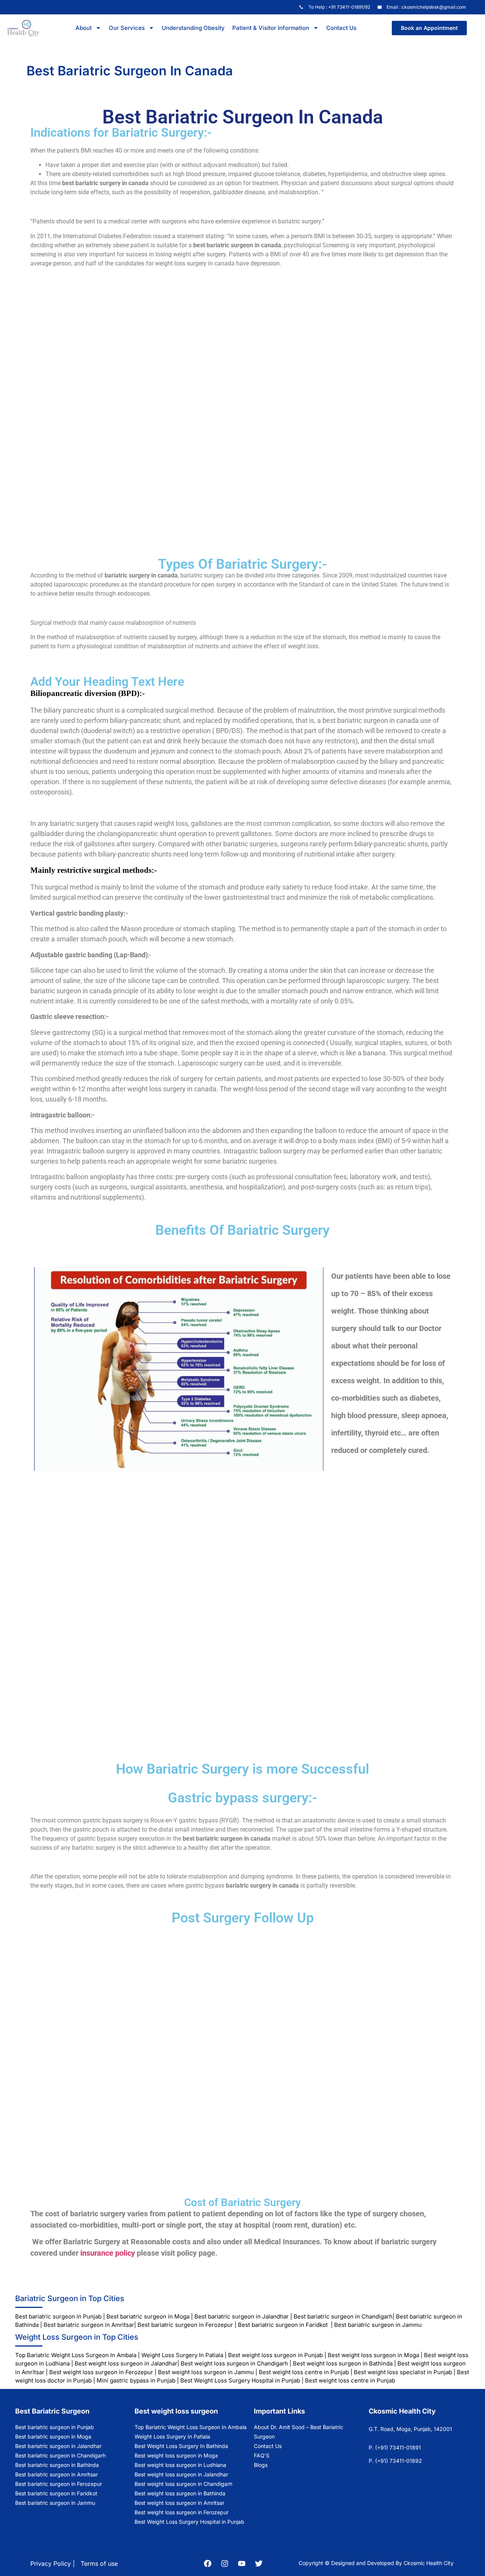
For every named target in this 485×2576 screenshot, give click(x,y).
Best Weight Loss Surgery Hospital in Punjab (240, 2380)
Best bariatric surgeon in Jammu (379, 2325)
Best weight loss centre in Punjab (304, 2372)
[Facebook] (208, 2564)
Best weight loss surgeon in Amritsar (179, 2503)
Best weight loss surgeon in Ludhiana (180, 2465)
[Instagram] (225, 2564)
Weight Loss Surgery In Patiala (182, 2355)
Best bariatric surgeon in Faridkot (283, 2325)
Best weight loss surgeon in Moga (373, 2355)
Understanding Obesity (193, 28)
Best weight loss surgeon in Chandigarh (234, 2363)
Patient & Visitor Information (271, 28)
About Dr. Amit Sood (279, 2427)
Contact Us (341, 28)
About (84, 28)
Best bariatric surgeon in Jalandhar (242, 2316)
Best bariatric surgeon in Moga (148, 2316)
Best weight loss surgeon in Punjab (275, 2355)
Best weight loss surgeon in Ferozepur (101, 2372)
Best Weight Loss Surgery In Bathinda (181, 2446)
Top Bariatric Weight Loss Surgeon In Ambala (76, 2355)
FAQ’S (262, 2455)
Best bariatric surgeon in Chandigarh (343, 2316)
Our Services (127, 28)
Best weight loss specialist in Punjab (403, 2372)
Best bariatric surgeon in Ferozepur (185, 2325)
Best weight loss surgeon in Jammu (206, 2372)
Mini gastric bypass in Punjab (136, 2380)
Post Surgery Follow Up (243, 1918)
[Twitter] (259, 2564)
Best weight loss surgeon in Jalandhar (126, 2363)
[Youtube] (242, 2564)
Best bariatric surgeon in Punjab (59, 2316)
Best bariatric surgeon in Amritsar (89, 2325)
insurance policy (108, 2253)
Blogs (261, 2465)
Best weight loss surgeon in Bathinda (343, 2363)
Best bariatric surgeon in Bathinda (57, 2465)
